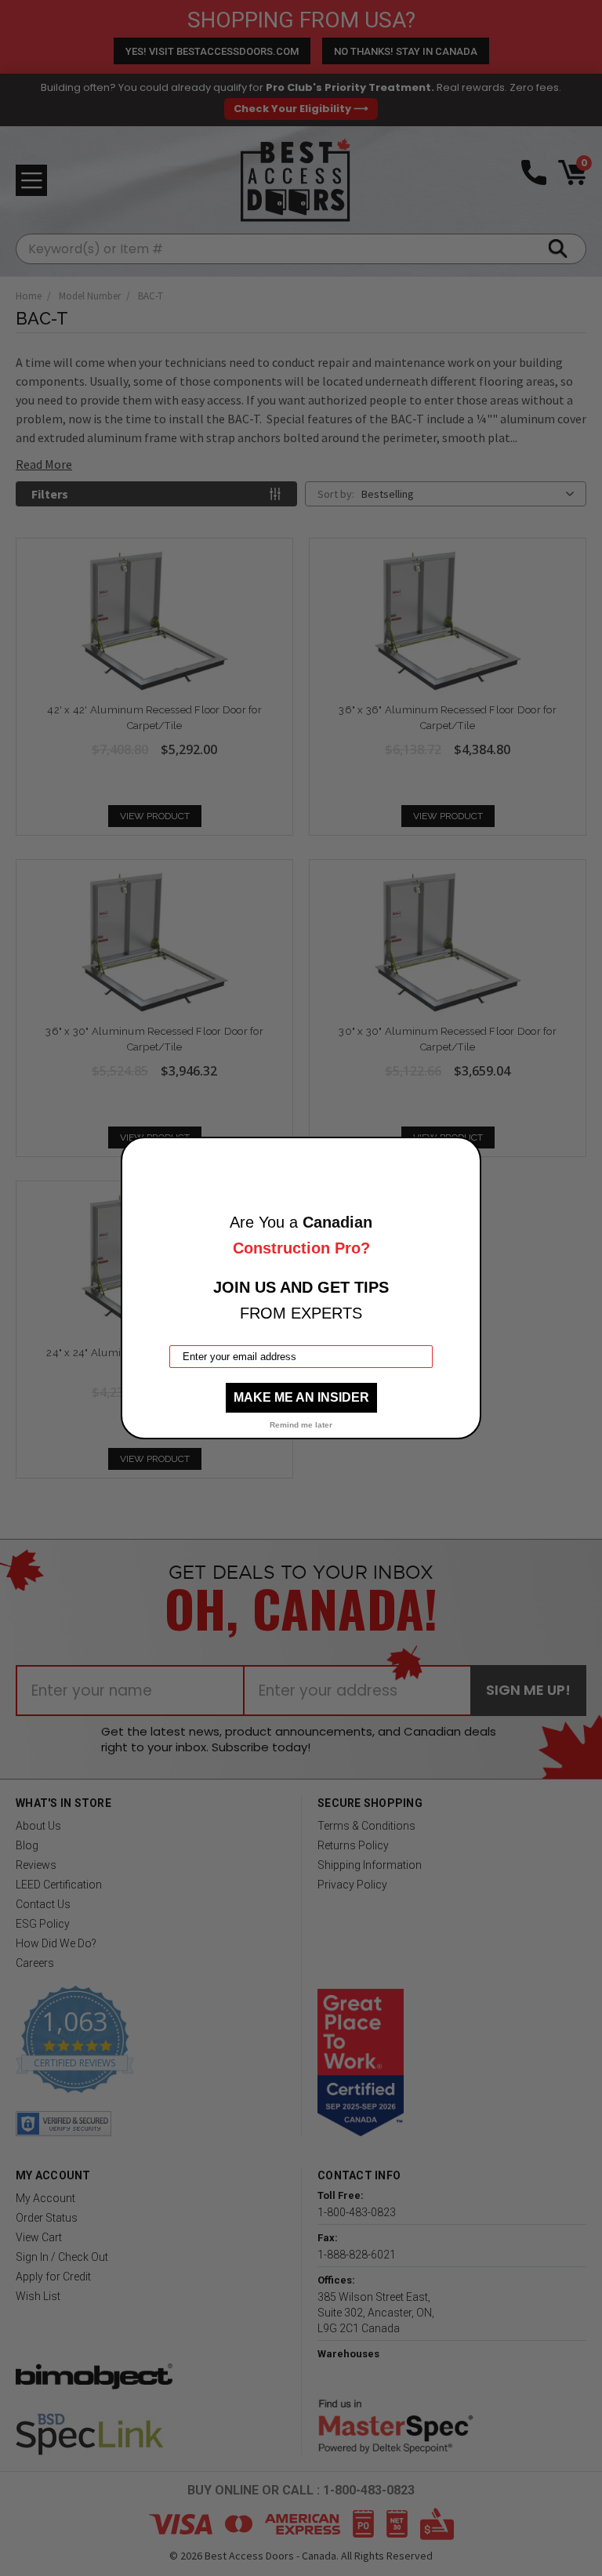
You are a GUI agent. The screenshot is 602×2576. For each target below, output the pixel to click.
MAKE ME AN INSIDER (301, 1397)
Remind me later (301, 1425)
